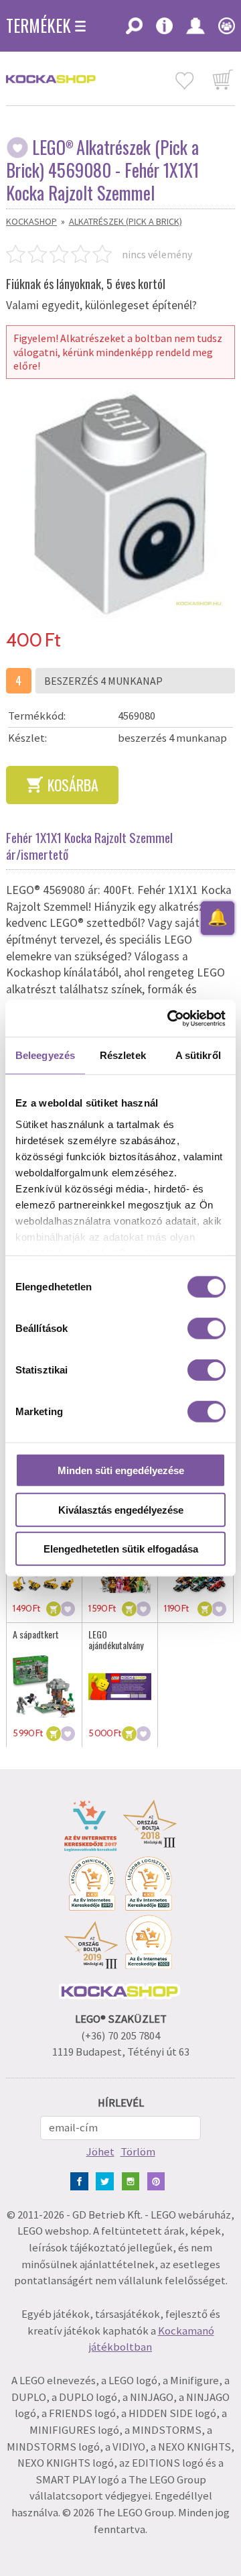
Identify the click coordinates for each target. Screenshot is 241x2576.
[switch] (207, 1329)
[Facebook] (82, 2180)
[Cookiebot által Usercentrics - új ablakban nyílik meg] (170, 1018)
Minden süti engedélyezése (121, 1470)
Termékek (38, 25)
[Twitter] (107, 2180)
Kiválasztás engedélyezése (121, 1509)
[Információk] (164, 30)
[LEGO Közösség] (223, 30)
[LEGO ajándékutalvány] (120, 1687)
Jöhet (100, 2152)
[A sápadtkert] (44, 1687)
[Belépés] (195, 30)
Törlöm (138, 2152)
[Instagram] (134, 2180)
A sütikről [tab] (198, 1055)
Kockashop (31, 221)
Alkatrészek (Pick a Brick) (126, 221)
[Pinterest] (159, 2180)
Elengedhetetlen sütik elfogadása (121, 1549)
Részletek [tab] (123, 1055)
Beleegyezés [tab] (45, 1055)
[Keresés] (134, 30)
